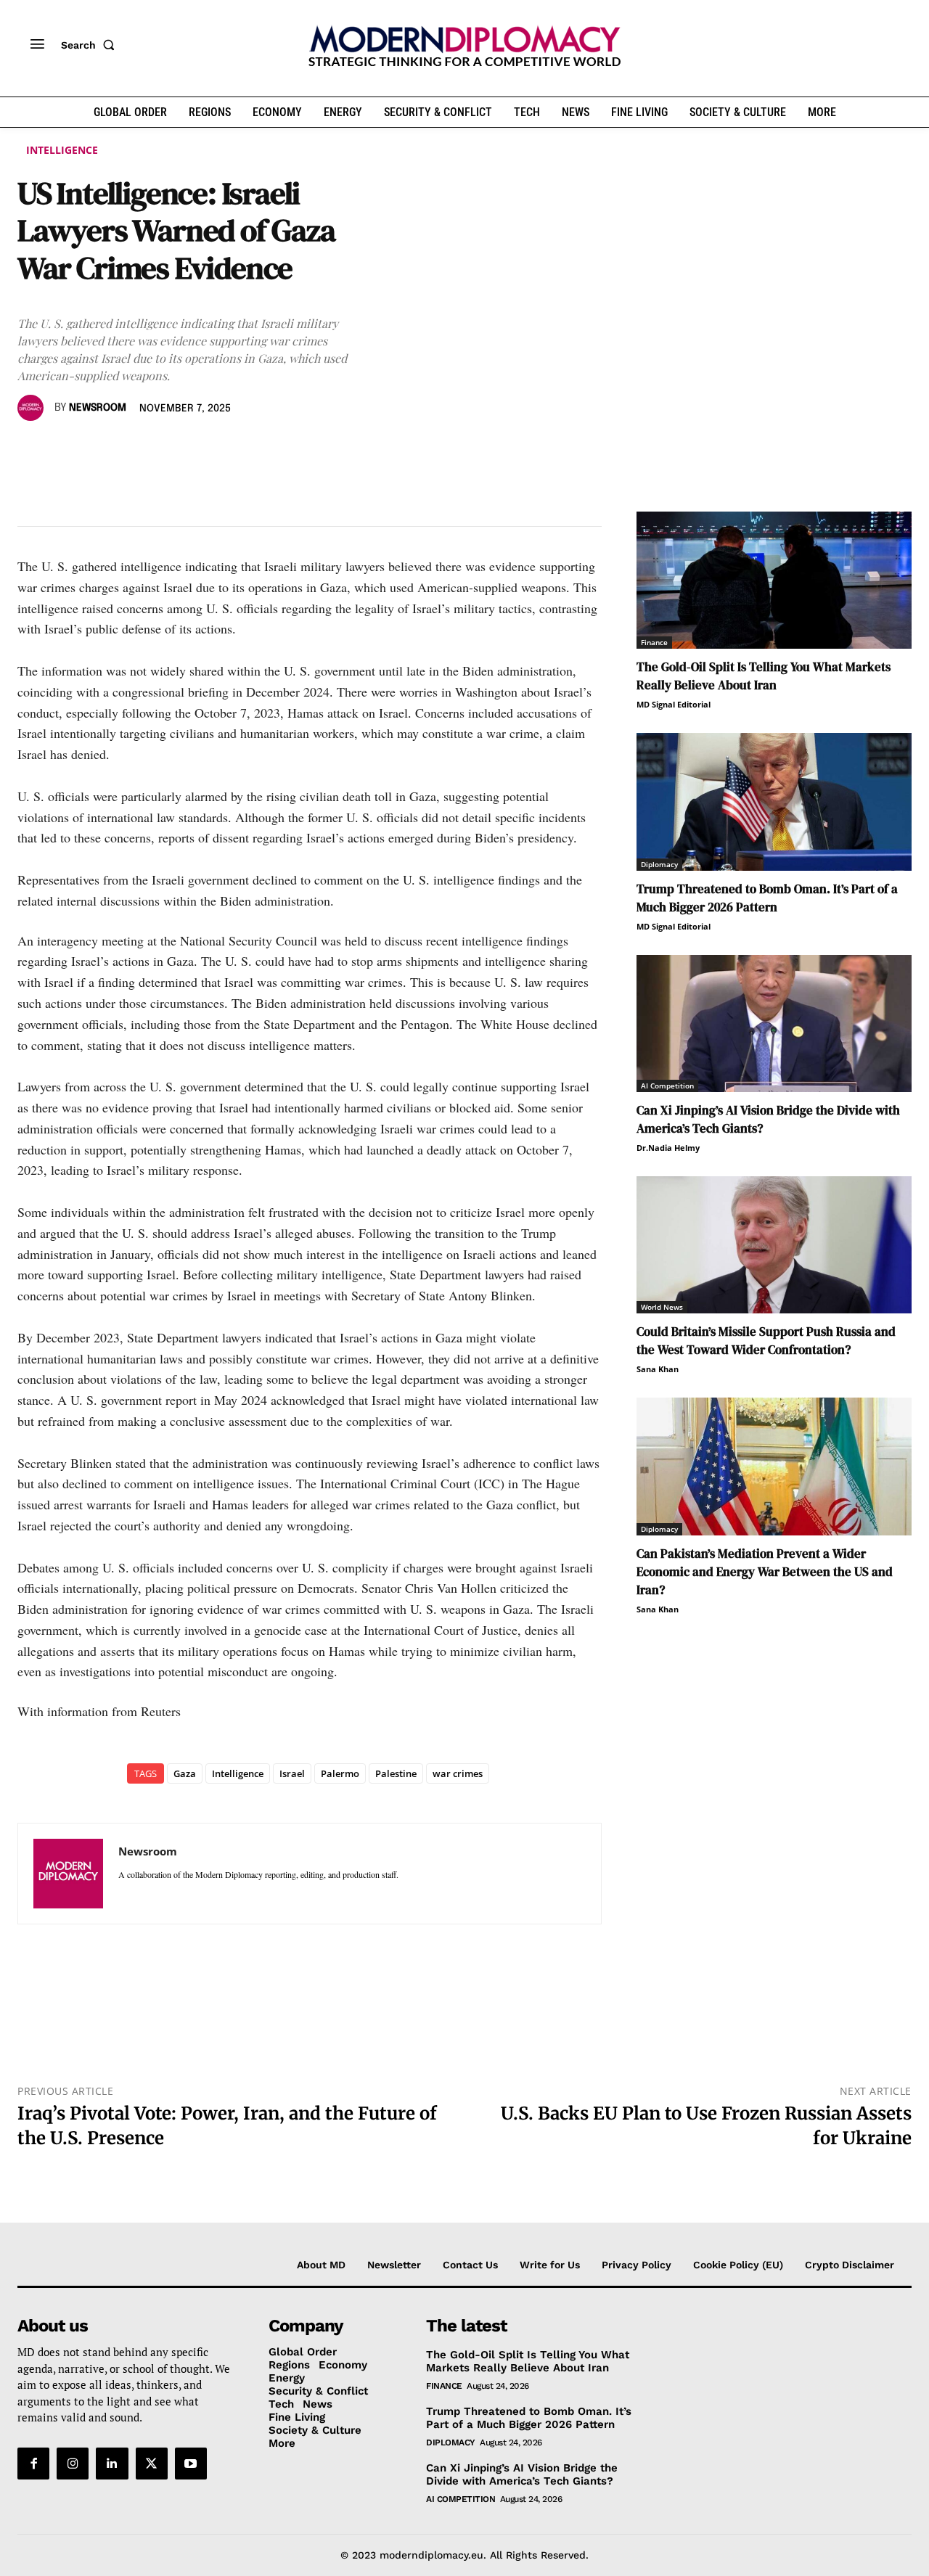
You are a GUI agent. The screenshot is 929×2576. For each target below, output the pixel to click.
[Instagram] (73, 2464)
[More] (233, 450)
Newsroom (98, 408)
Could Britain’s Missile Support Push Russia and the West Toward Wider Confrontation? (766, 1341)
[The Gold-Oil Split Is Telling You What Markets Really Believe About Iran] (774, 580)
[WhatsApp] (99, 450)
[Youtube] (191, 2464)
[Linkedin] (132, 450)
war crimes (458, 1773)
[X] (65, 450)
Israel (292, 1773)
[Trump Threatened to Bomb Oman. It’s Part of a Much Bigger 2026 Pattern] (774, 801)
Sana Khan (658, 1369)
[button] (91, 45)
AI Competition (667, 1086)
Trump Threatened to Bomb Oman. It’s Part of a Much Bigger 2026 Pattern (767, 898)
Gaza (185, 1773)
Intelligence (62, 150)
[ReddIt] (165, 450)
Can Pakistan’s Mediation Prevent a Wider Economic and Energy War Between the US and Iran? (765, 1572)
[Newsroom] (33, 408)
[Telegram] (199, 450)
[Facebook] (32, 450)
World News (662, 1307)
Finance (654, 642)
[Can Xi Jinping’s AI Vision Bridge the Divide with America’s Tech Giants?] (774, 1024)
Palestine (396, 1773)
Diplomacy (659, 864)
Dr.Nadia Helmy (668, 1148)
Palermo (340, 1773)
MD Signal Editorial (674, 704)
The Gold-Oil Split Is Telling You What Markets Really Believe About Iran (764, 676)
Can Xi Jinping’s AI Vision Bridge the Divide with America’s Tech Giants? (522, 2474)
